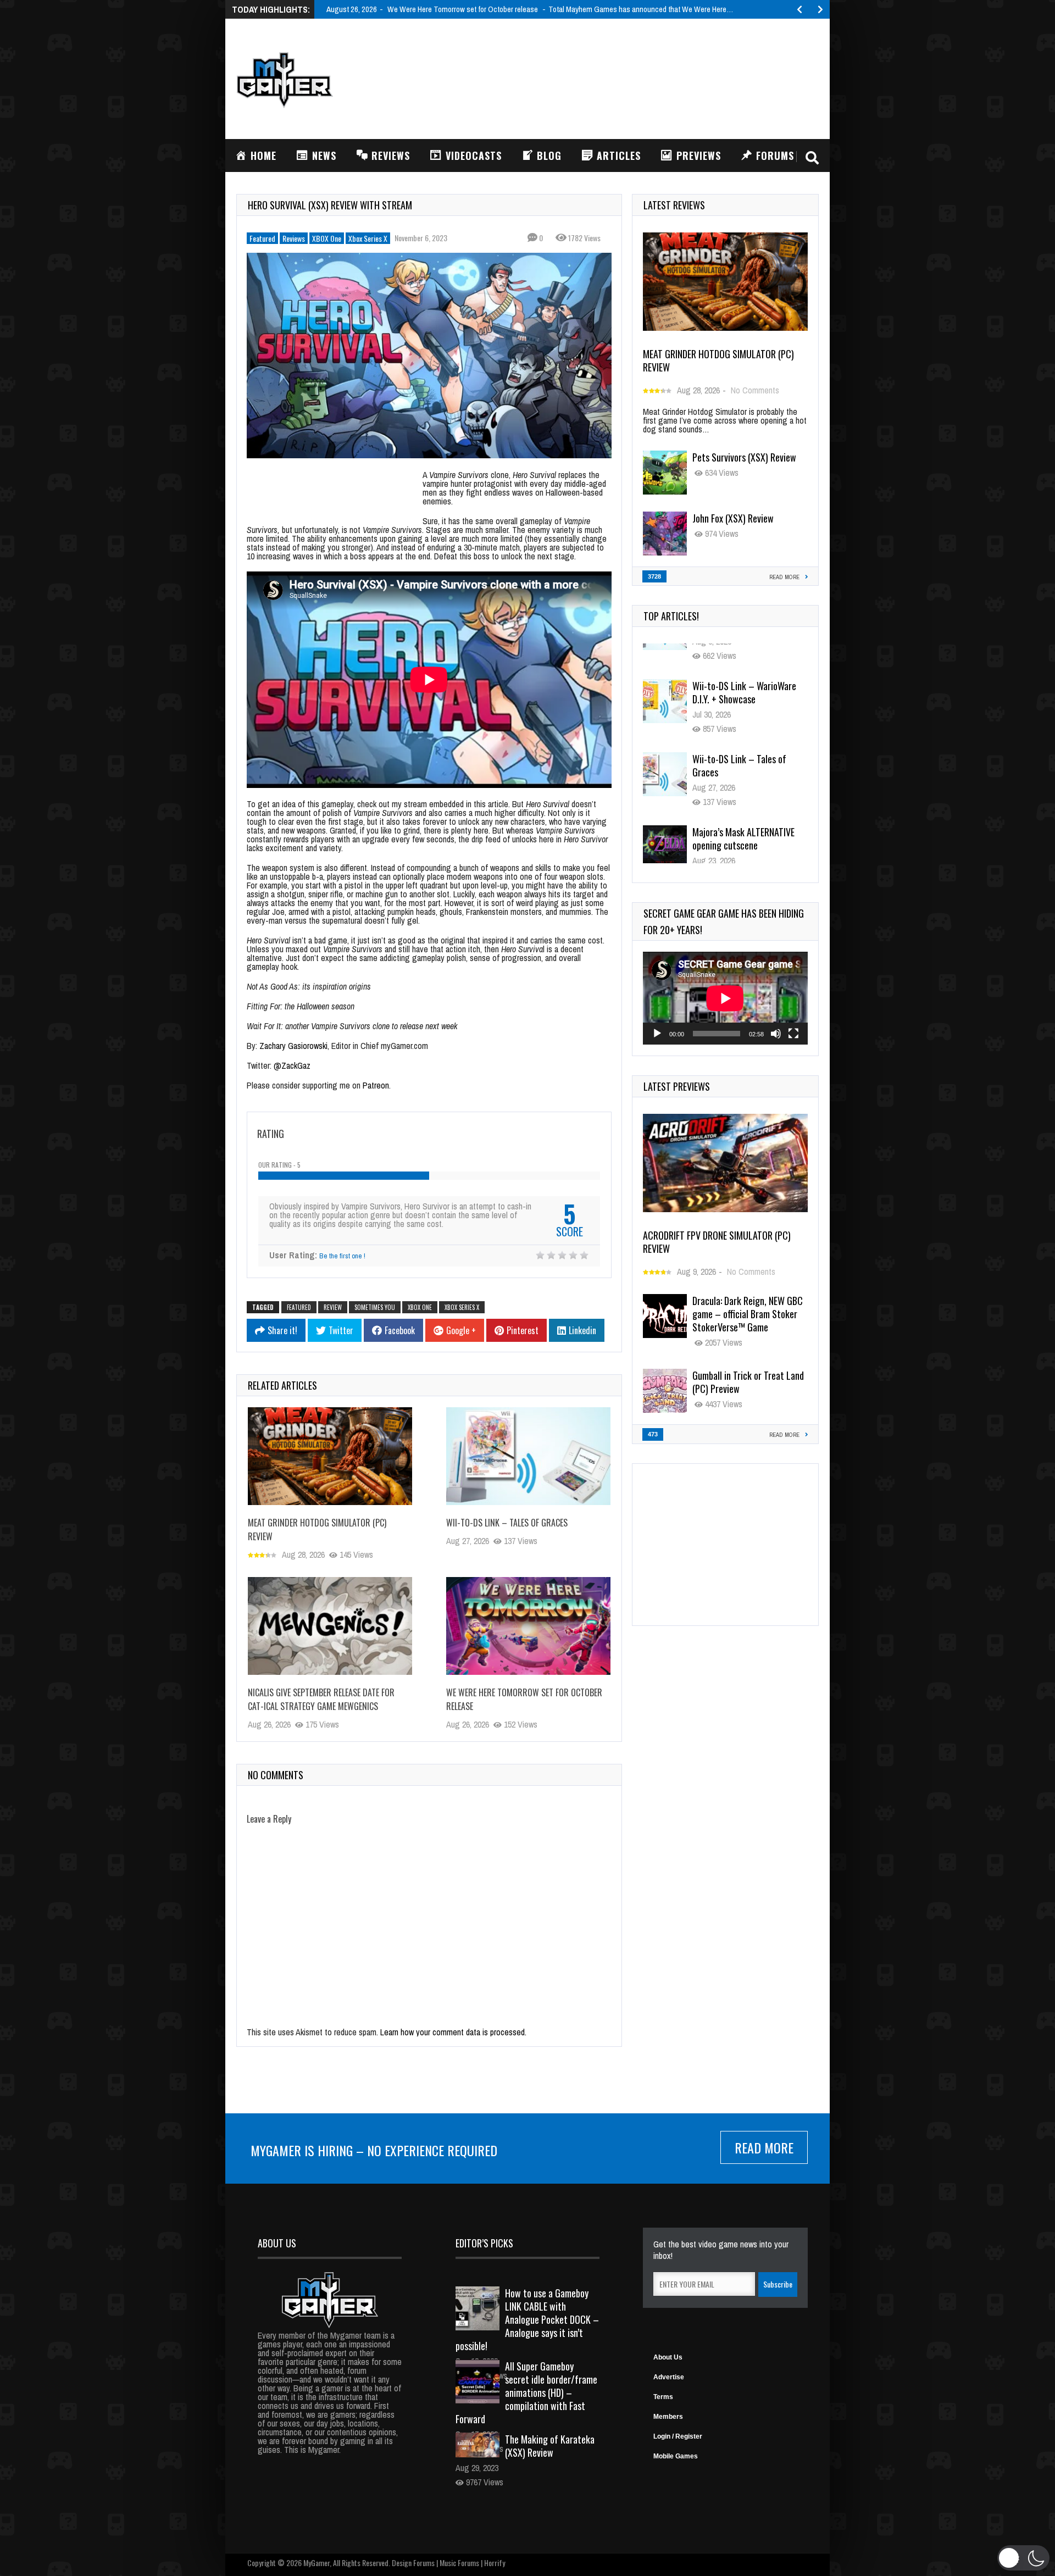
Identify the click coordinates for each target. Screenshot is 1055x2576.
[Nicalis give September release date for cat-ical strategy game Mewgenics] (330, 1626)
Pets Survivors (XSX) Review (744, 457)
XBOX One (327, 238)
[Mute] (776, 1034)
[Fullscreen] (793, 1034)
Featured (262, 238)
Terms (663, 2397)
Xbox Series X (368, 238)
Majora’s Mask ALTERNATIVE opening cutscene (743, 814)
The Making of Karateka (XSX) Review (550, 2446)
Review (333, 1307)
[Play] (657, 1034)
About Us (668, 2357)
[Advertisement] (619, 77)
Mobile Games (676, 2456)
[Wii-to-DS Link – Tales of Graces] (528, 1456)
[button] (1023, 2558)
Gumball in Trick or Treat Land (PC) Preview (748, 1382)
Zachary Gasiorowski (293, 1046)
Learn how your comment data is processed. (453, 2032)
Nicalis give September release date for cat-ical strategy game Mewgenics (321, 1699)
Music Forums (459, 2563)
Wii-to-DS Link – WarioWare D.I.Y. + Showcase (744, 668)
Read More (764, 2147)
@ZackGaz (292, 1065)
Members (668, 2417)
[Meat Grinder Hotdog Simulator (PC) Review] (330, 1456)
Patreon (376, 1085)
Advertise (669, 2377)
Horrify (495, 2563)
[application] (725, 998)
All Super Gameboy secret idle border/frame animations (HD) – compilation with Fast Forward (526, 2392)
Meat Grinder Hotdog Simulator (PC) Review (718, 360)
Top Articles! (671, 616)
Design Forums (413, 2563)
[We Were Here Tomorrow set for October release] (528, 1626)
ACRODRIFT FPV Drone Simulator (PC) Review (717, 1242)
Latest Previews (677, 1086)
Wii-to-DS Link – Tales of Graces (507, 1523)
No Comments (755, 390)
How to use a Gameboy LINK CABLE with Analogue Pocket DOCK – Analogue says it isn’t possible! (527, 2319)
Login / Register (678, 2436)
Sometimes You (375, 1307)
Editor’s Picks (484, 2243)
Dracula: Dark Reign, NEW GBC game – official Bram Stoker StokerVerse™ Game (748, 1314)
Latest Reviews (674, 205)
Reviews (294, 238)
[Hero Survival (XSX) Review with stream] (429, 356)
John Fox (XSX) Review (733, 518)
